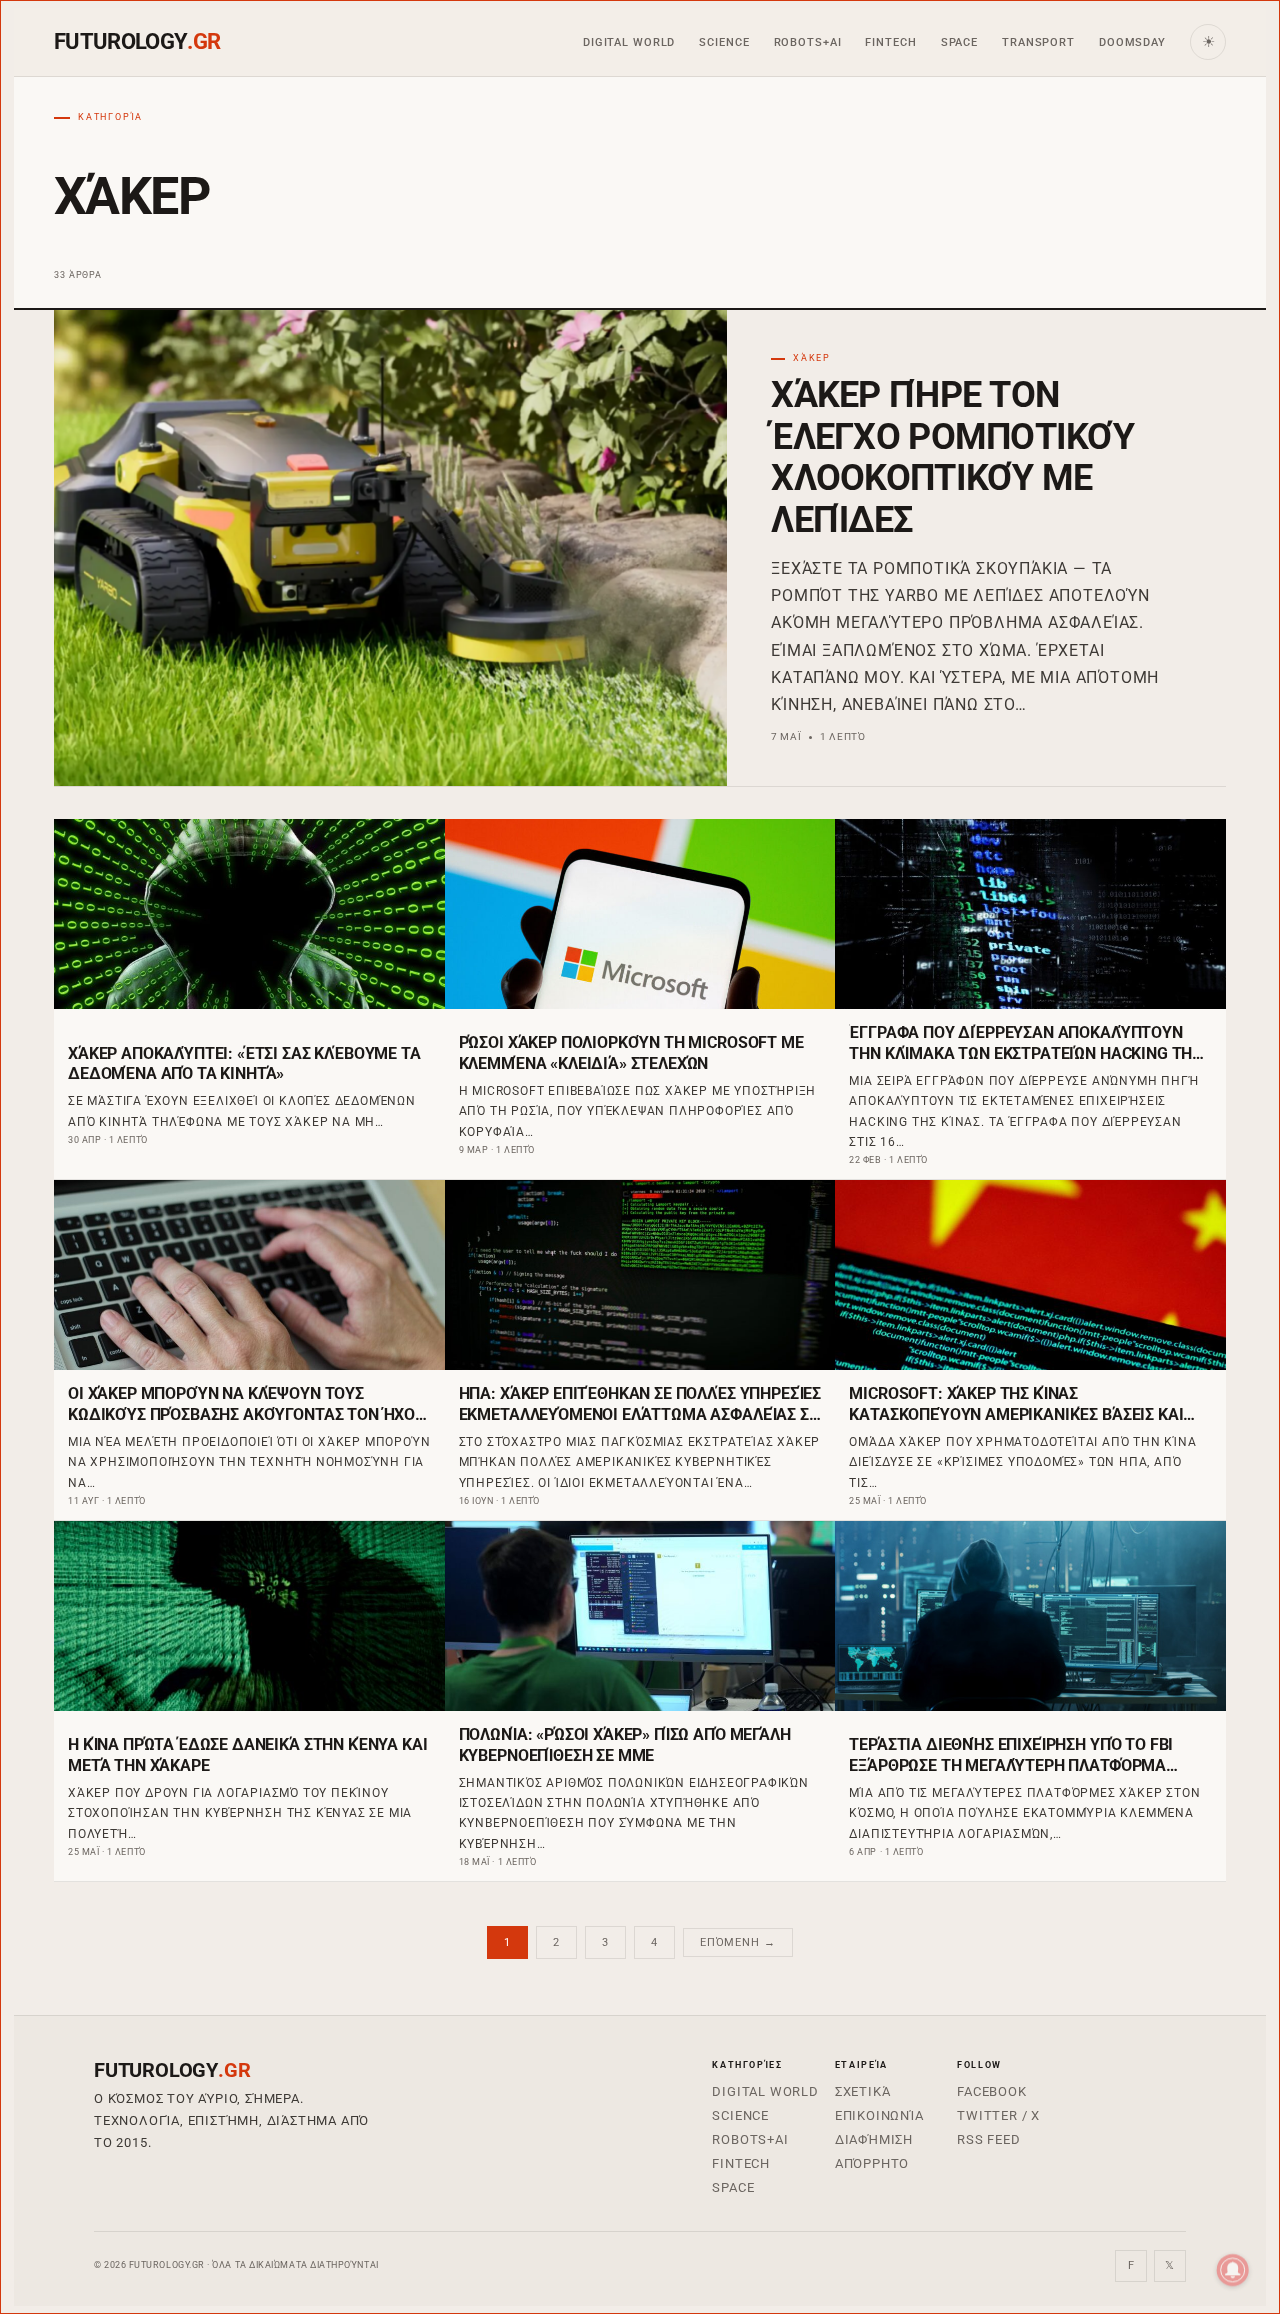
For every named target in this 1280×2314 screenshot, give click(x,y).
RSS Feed (988, 2139)
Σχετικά (863, 2091)
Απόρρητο (872, 2163)
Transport (1038, 42)
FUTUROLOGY (137, 42)
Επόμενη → (738, 1942)
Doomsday (1132, 42)
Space (959, 42)
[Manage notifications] (1233, 2270)
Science (724, 42)
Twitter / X (998, 2115)
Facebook (991, 2091)
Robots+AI (808, 42)
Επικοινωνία (879, 2115)
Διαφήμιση (874, 2139)
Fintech (890, 42)
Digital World (629, 42)
